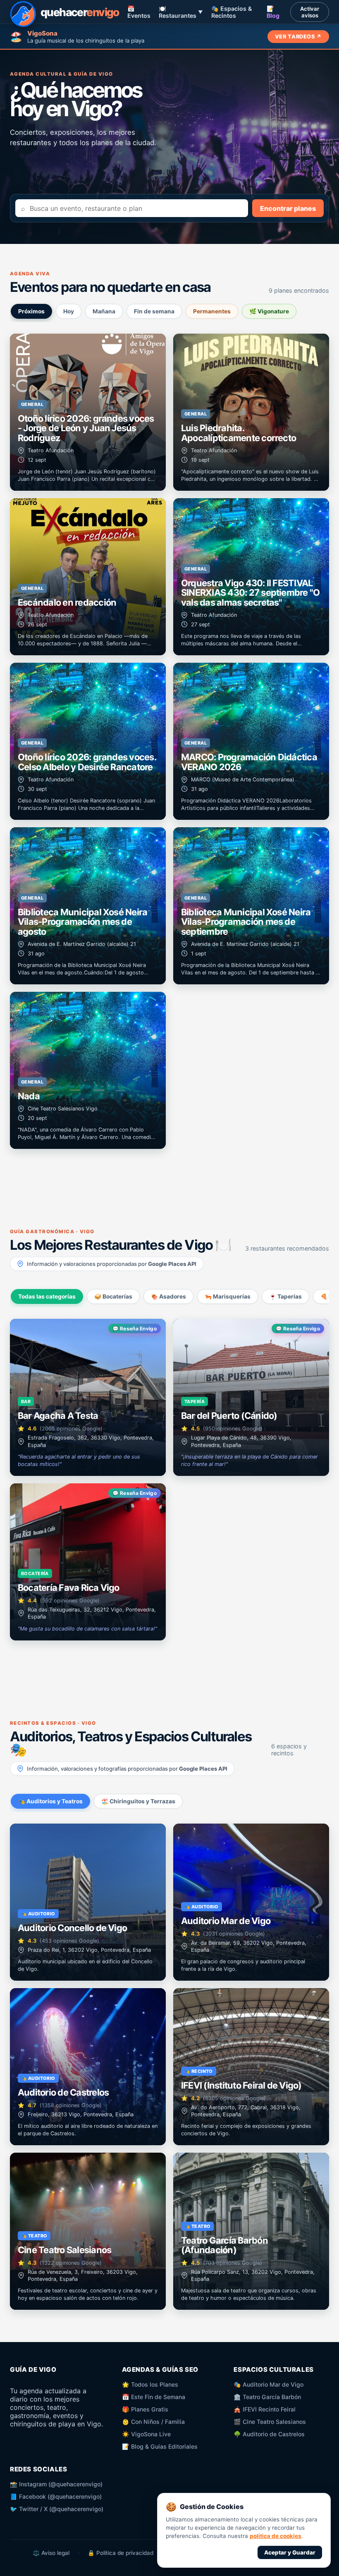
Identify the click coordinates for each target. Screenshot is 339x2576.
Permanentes (212, 311)
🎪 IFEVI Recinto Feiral (265, 2409)
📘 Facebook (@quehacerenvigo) (56, 2496)
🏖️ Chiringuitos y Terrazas (138, 1801)
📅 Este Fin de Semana (154, 2397)
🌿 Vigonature (269, 311)
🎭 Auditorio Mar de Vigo (269, 2384)
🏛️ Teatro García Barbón (267, 2397)
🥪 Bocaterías (113, 1296)
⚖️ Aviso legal (51, 2553)
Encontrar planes (288, 208)
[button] (88, 412)
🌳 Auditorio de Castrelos (269, 2434)
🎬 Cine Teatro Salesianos (270, 2422)
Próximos (31, 311)
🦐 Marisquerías (228, 1296)
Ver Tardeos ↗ (298, 37)
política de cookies (276, 2536)
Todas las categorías (47, 1296)
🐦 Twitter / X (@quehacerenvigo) (57, 2509)
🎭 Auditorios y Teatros (50, 1801)
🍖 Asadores (168, 1296)
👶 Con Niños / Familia (153, 2422)
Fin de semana (154, 311)
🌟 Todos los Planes (150, 2384)
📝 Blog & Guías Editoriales (160, 2446)
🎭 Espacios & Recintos (232, 12)
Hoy (69, 311)
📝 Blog (273, 12)
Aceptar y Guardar (290, 2552)
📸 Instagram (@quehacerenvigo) (56, 2484)
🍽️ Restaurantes (181, 12)
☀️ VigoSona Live (146, 2434)
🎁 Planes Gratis (145, 2409)
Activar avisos (310, 12)
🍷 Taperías (285, 1296)
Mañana (104, 311)
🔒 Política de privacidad (121, 2553)
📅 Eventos (139, 12)
